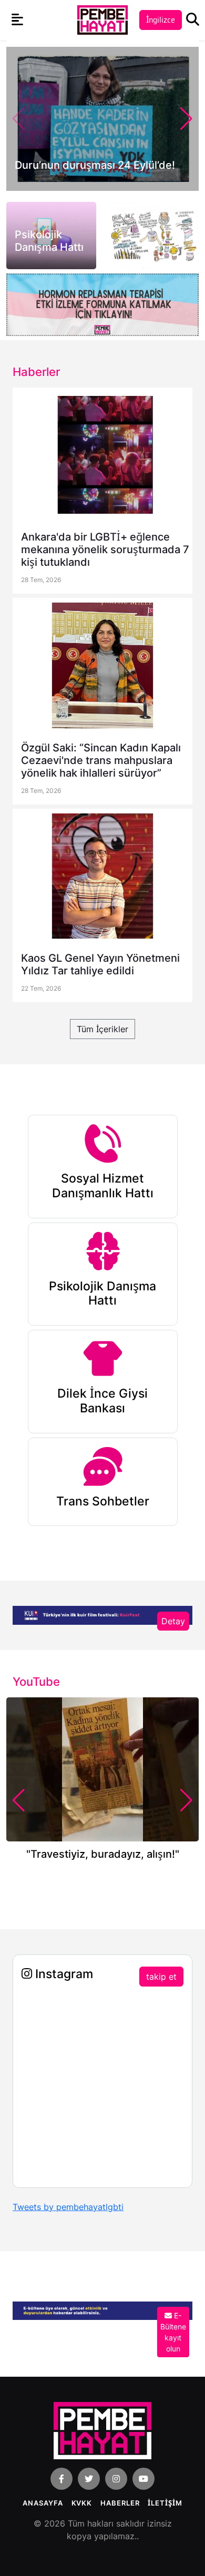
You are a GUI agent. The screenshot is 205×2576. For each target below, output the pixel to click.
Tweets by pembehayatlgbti (68, 2207)
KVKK (82, 2503)
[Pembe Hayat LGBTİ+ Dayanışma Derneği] (102, 19)
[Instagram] (116, 2479)
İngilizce (161, 20)
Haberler (120, 2503)
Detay (173, 1621)
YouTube (36, 1682)
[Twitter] (89, 2479)
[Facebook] (61, 2479)
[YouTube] (143, 2479)
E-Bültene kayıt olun (173, 2332)
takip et (161, 1977)
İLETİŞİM (165, 2503)
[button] (186, 119)
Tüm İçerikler (102, 1029)
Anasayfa (43, 2503)
